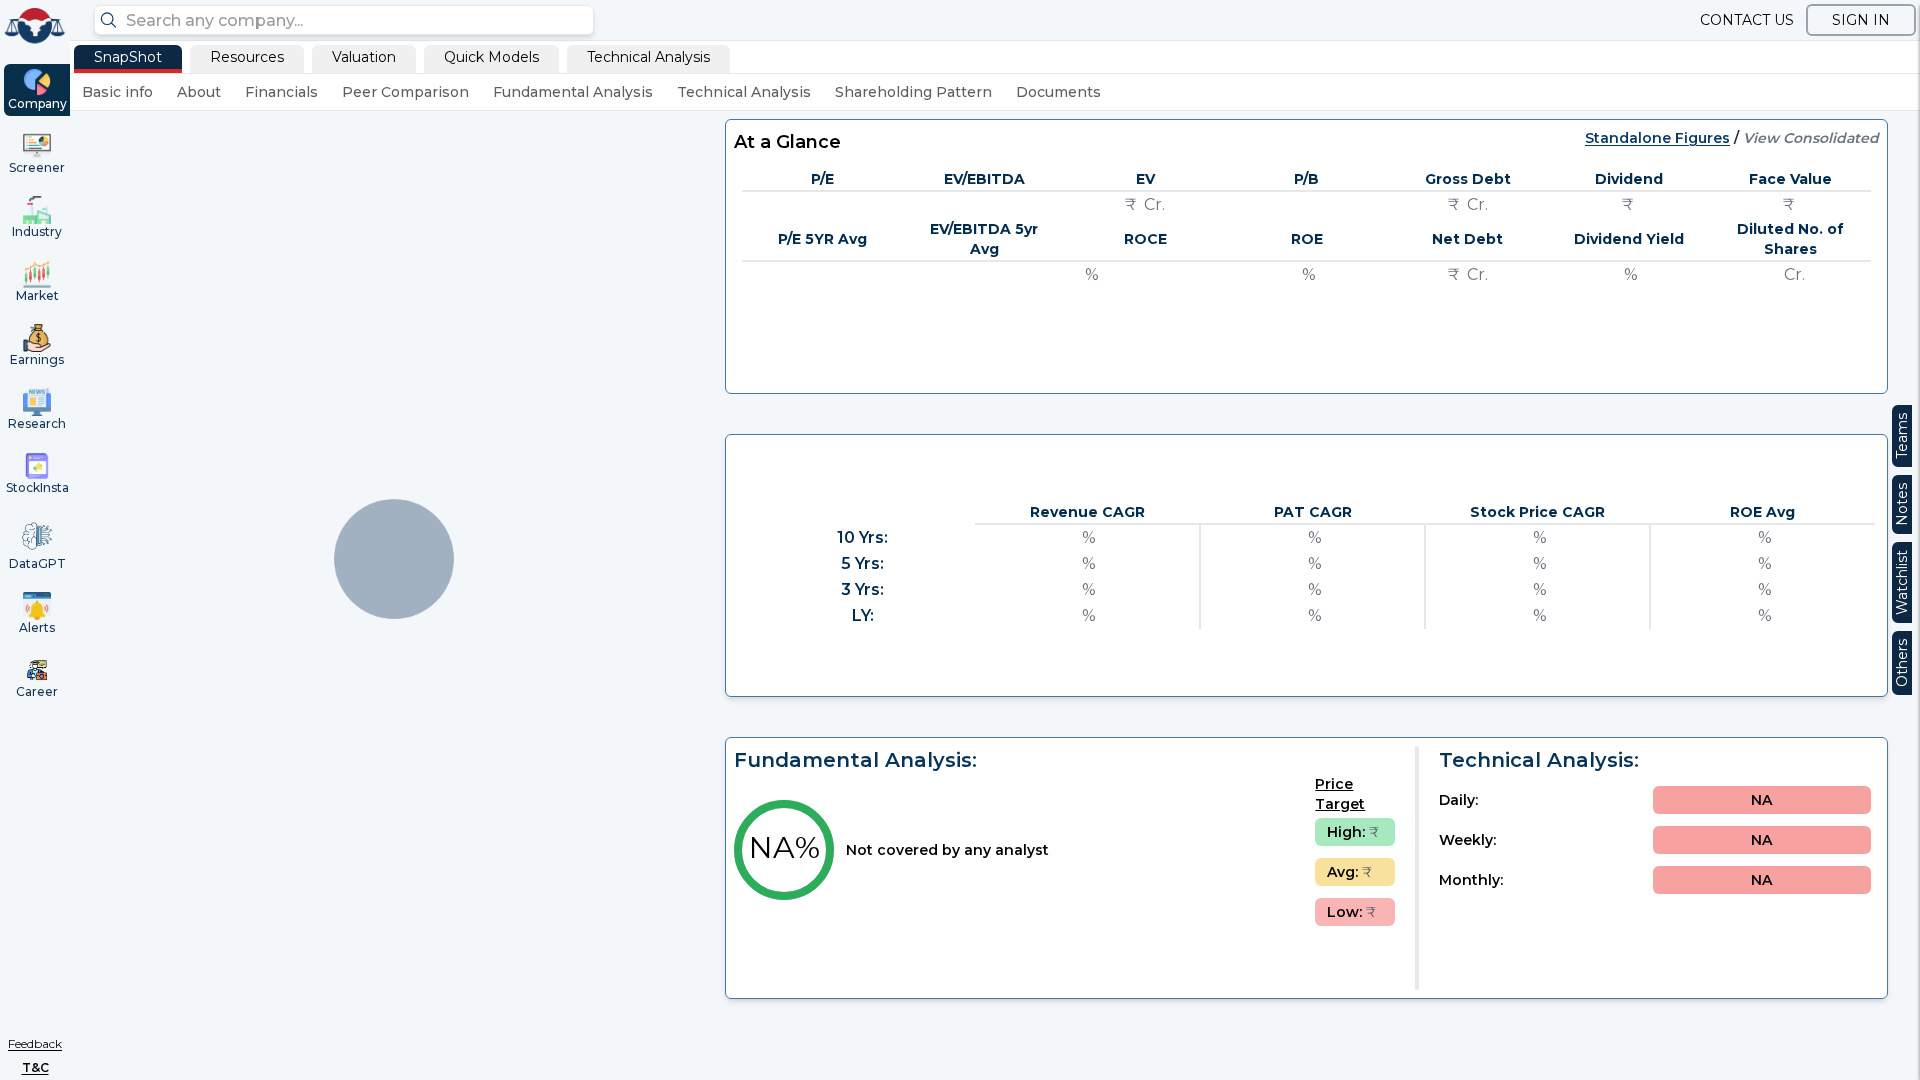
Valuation (364, 57)
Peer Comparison (405, 92)
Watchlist (1902, 582)
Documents (1058, 92)
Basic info (117, 92)
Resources (247, 57)
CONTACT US (1747, 20)
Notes (1902, 504)
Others (1902, 663)
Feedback (35, 1043)
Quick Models (491, 57)
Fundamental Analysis (573, 92)
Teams (1902, 436)
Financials (281, 92)
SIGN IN (1861, 20)
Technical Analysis (648, 57)
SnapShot (128, 57)
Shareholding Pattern (913, 92)
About (199, 92)
